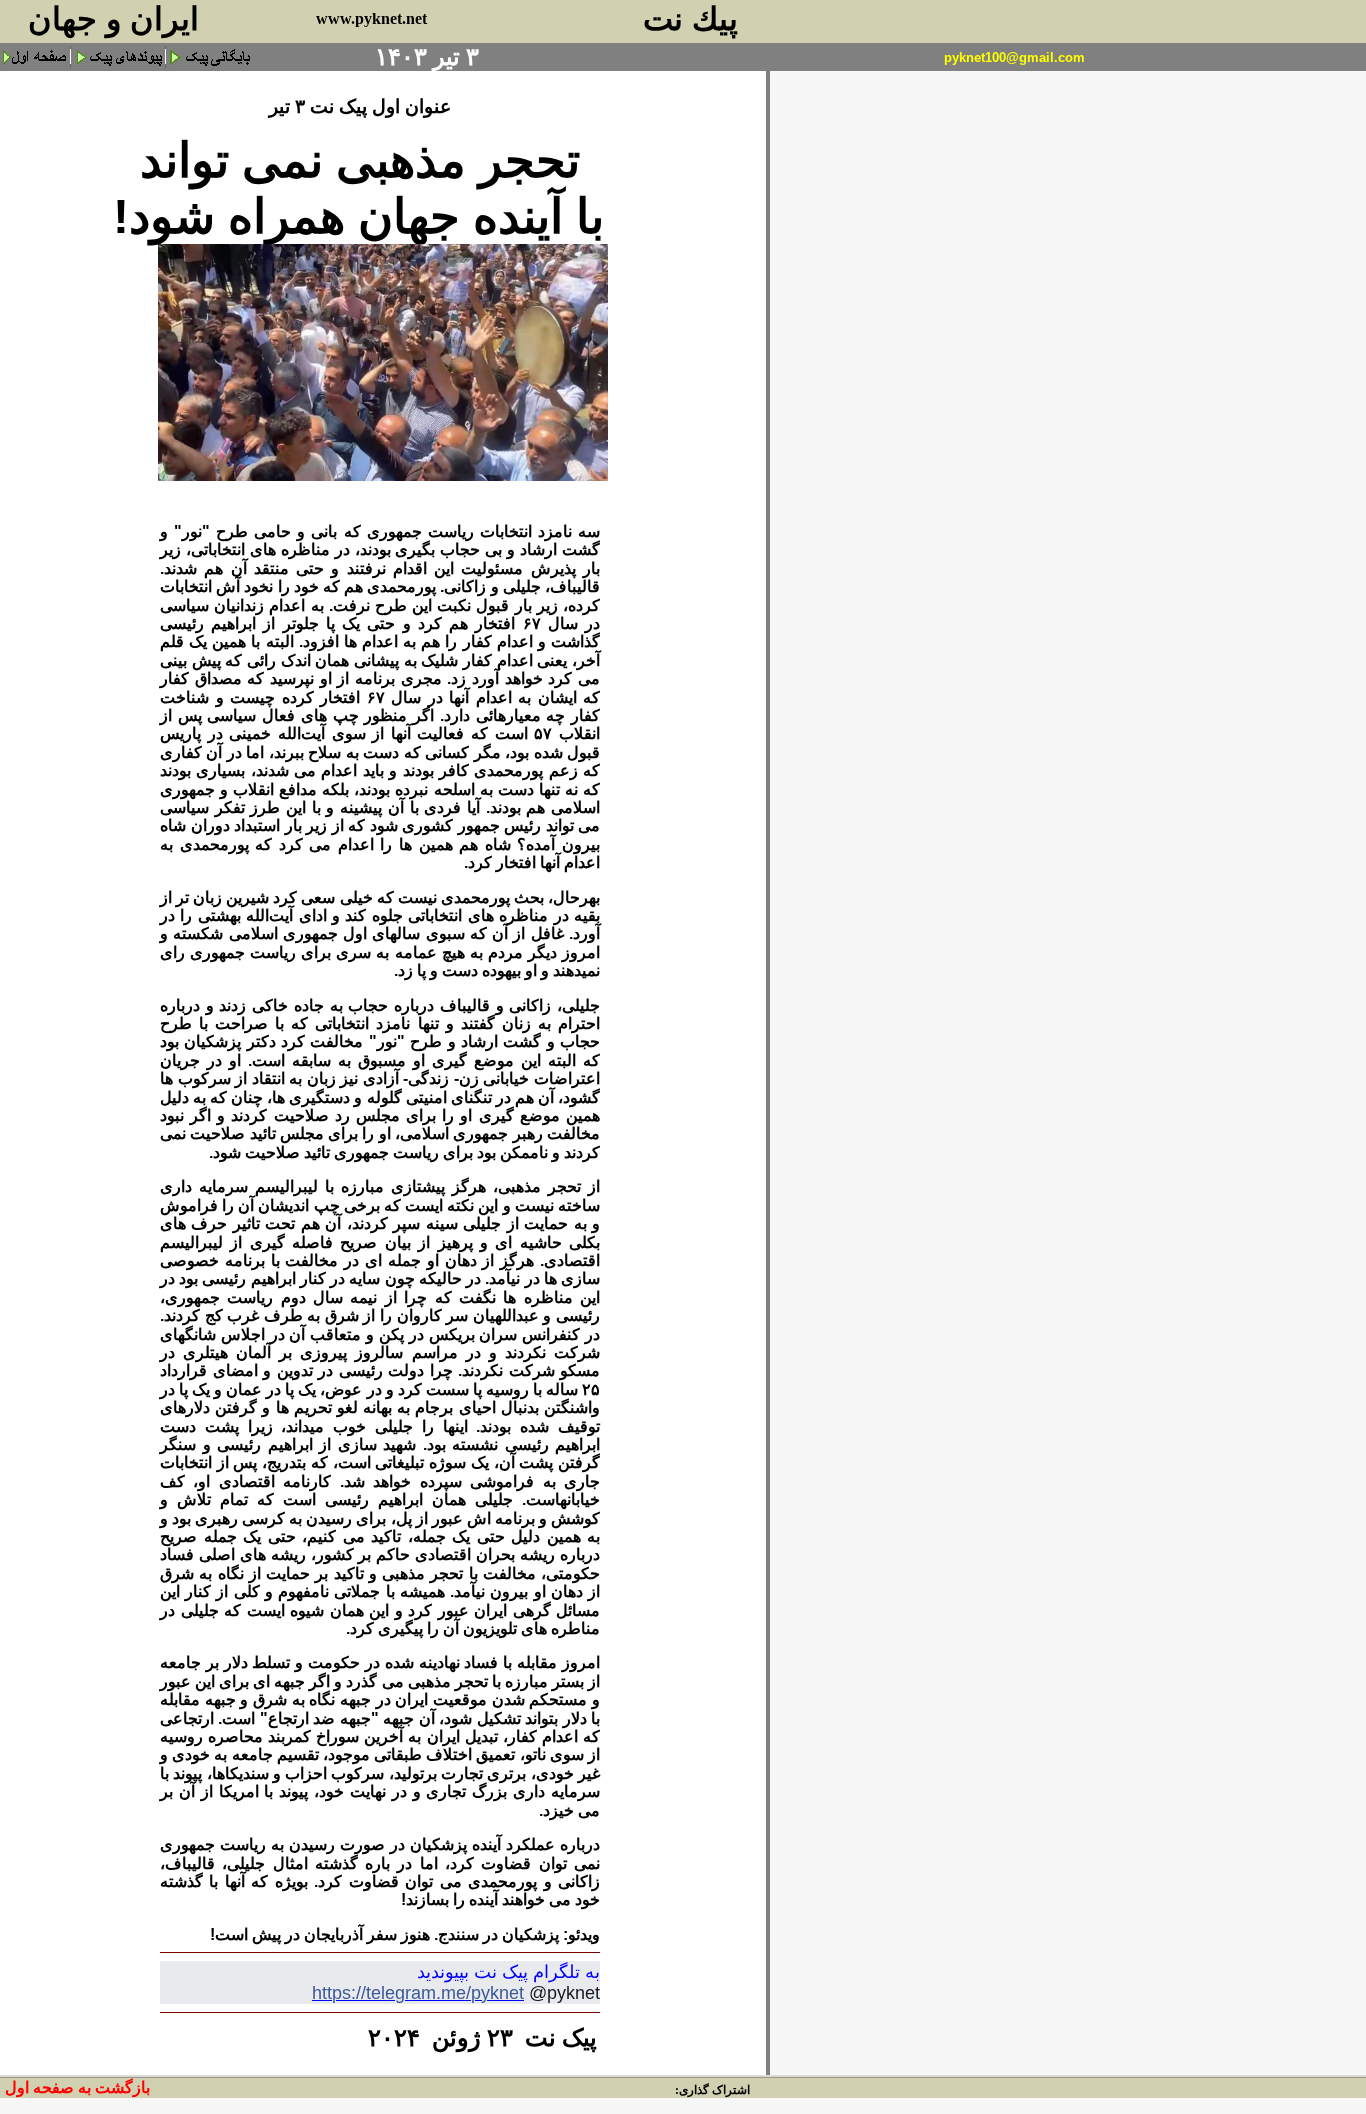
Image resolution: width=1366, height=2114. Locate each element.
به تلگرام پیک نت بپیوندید (508, 1972)
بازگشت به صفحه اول (77, 2087)
